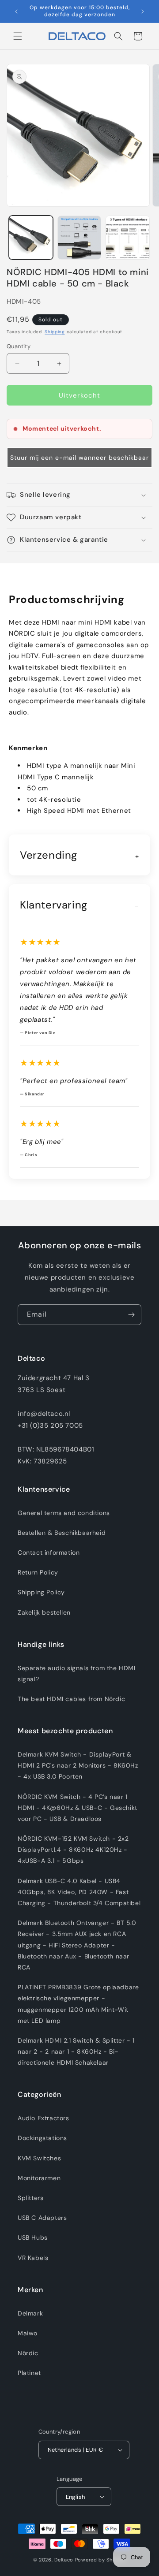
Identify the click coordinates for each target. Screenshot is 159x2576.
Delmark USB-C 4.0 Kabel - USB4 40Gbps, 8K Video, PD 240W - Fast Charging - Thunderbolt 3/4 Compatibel (79, 1892)
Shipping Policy (41, 1592)
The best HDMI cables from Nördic (71, 1699)
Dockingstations (42, 2138)
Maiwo (28, 2333)
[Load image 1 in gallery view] (31, 238)
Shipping (55, 332)
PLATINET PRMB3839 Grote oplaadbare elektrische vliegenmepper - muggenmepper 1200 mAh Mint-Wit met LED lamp (78, 2004)
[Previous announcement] (16, 11)
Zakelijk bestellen (44, 1612)
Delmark (30, 2313)
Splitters (30, 2198)
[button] (18, 36)
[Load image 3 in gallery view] (128, 238)
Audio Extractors (44, 2118)
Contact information (49, 1552)
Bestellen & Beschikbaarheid (62, 1533)
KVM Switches (39, 2158)
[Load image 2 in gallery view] (79, 238)
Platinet (29, 2373)
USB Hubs (33, 2237)
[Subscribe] (131, 1315)
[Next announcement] (143, 11)
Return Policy (38, 1572)
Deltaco (64, 2560)
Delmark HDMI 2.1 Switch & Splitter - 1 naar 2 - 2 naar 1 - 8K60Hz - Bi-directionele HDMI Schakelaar (76, 2051)
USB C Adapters (42, 2218)
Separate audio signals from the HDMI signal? (77, 1673)
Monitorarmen (39, 2178)
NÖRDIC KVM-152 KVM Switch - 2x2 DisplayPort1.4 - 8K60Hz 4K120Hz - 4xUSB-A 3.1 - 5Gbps (73, 1850)
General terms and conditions (64, 1513)
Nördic (28, 2353)
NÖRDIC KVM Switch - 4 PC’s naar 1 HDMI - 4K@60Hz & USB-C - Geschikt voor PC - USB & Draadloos (78, 1808)
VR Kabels (33, 2258)
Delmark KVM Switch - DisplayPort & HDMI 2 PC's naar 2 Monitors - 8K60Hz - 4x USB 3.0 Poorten (78, 1765)
